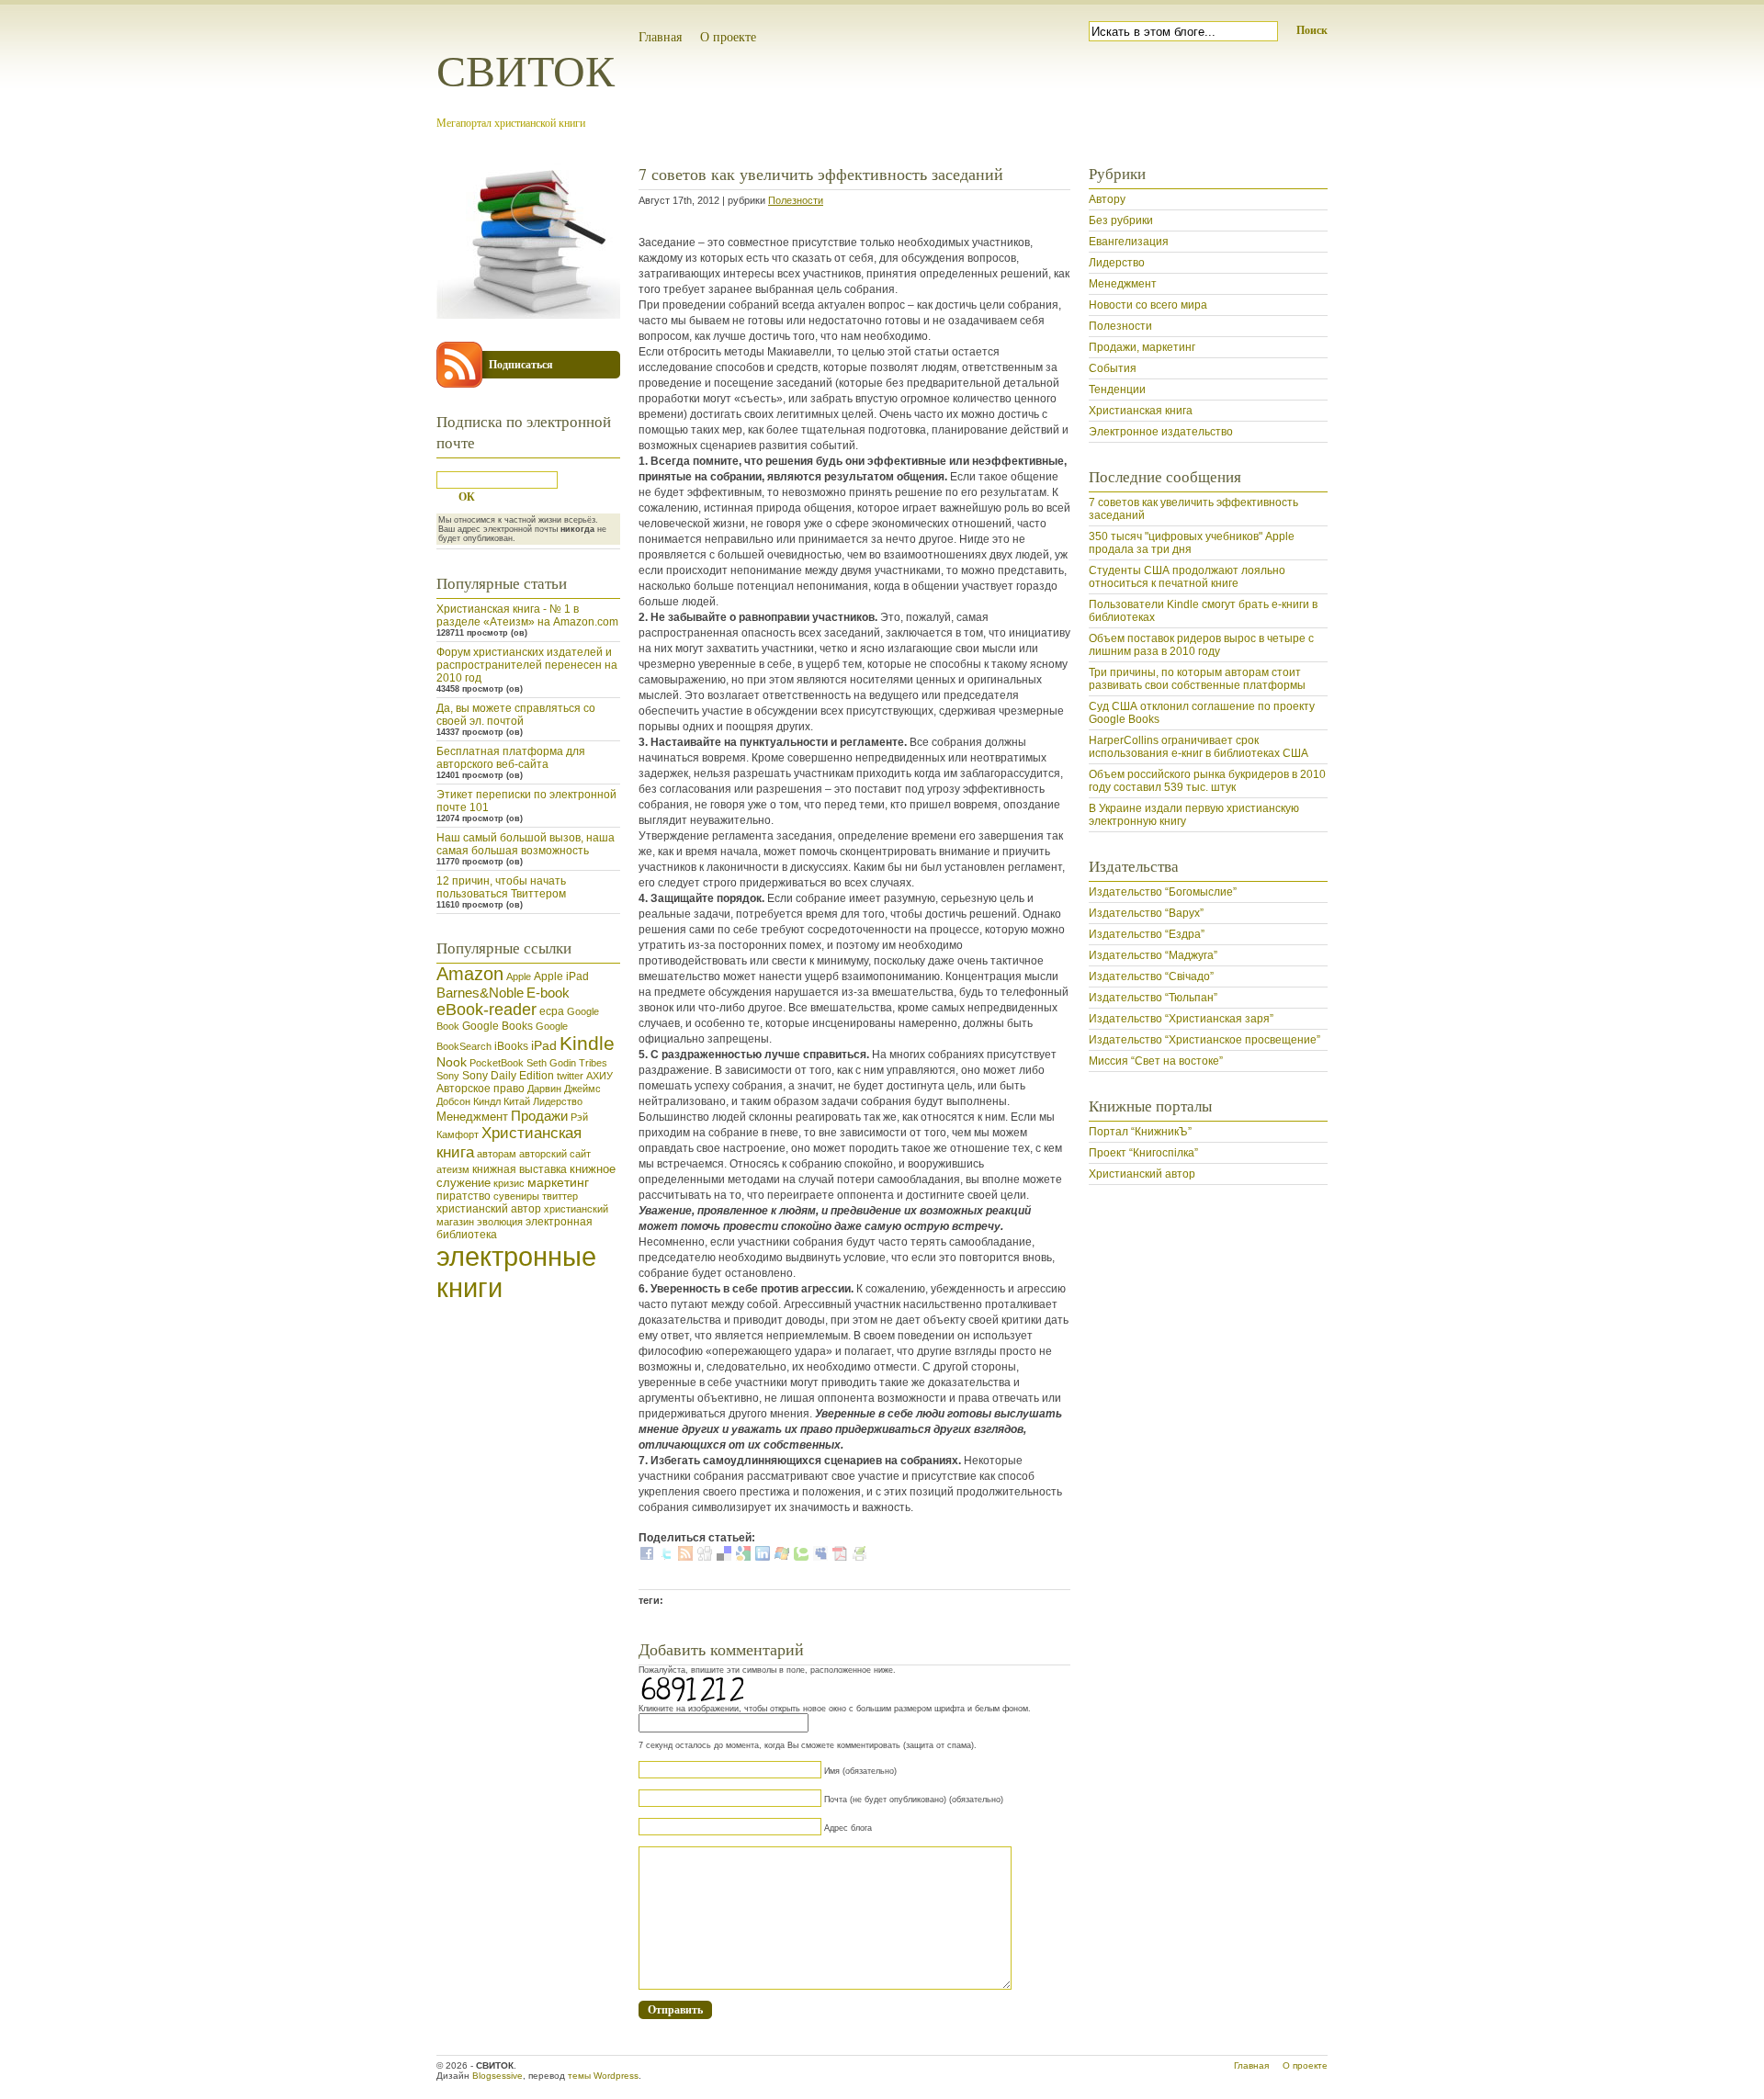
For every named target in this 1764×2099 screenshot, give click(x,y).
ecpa (552, 1011)
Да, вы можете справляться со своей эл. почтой (516, 715)
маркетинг (558, 1183)
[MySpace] (820, 1557)
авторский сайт (555, 1154)
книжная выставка (520, 1169)
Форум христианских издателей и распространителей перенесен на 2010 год (527, 665)
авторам (497, 1154)
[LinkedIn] (763, 1557)
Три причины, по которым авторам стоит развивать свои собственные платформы (1197, 679)
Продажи (539, 1116)
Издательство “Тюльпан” (1153, 998)
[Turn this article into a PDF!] (840, 1557)
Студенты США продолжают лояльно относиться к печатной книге (1187, 577)
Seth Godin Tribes (567, 1063)
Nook (452, 1062)
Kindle (587, 1043)
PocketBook (497, 1063)
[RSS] (685, 1557)
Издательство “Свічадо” (1151, 976)
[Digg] (705, 1557)
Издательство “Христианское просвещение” (1204, 1040)
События (1113, 368)
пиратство (464, 1196)
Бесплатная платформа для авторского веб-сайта (511, 758)
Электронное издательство (1161, 432)
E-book (548, 993)
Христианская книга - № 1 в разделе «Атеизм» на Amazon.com (527, 615)
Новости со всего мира (1148, 305)
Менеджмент (472, 1117)
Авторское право (481, 1089)
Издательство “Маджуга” (1153, 955)
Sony (448, 1076)
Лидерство (558, 1101)
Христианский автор (1142, 1174)
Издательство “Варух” (1146, 913)
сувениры (516, 1196)
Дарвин (544, 1089)
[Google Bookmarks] (743, 1557)
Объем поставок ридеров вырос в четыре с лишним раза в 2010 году (1201, 645)
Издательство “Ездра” (1147, 934)
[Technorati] (801, 1557)
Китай (517, 1101)
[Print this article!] (859, 1557)
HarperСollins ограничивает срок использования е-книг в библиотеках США (1199, 747)
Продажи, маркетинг (1142, 347)
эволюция (500, 1222)
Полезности (796, 200)
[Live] (782, 1557)
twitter (570, 1076)
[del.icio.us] (724, 1557)
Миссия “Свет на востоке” (1156, 1061)
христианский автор (489, 1209)
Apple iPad (561, 976)
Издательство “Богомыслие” (1163, 892)
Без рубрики (1121, 220)
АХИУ (599, 1076)
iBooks (511, 1046)
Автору (1107, 199)
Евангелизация (1129, 242)
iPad (544, 1045)
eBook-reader (486, 1010)
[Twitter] (666, 1557)
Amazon (470, 974)
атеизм (453, 1169)
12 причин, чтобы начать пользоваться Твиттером (501, 887)
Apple (519, 976)
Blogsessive (498, 2076)
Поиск (1312, 30)
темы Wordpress (603, 2076)
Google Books (498, 1026)
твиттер (560, 1196)
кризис (509, 1183)
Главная (660, 36)
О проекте (728, 36)
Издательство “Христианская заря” (1181, 1019)
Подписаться (521, 364)
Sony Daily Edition (508, 1076)
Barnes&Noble (480, 993)
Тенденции (1117, 389)
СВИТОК (526, 69)
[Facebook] (647, 1557)
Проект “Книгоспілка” (1143, 1153)
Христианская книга (1141, 411)
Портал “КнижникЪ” (1140, 1132)
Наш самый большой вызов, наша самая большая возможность (526, 844)
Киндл (487, 1101)
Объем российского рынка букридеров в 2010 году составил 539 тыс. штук (1207, 781)
